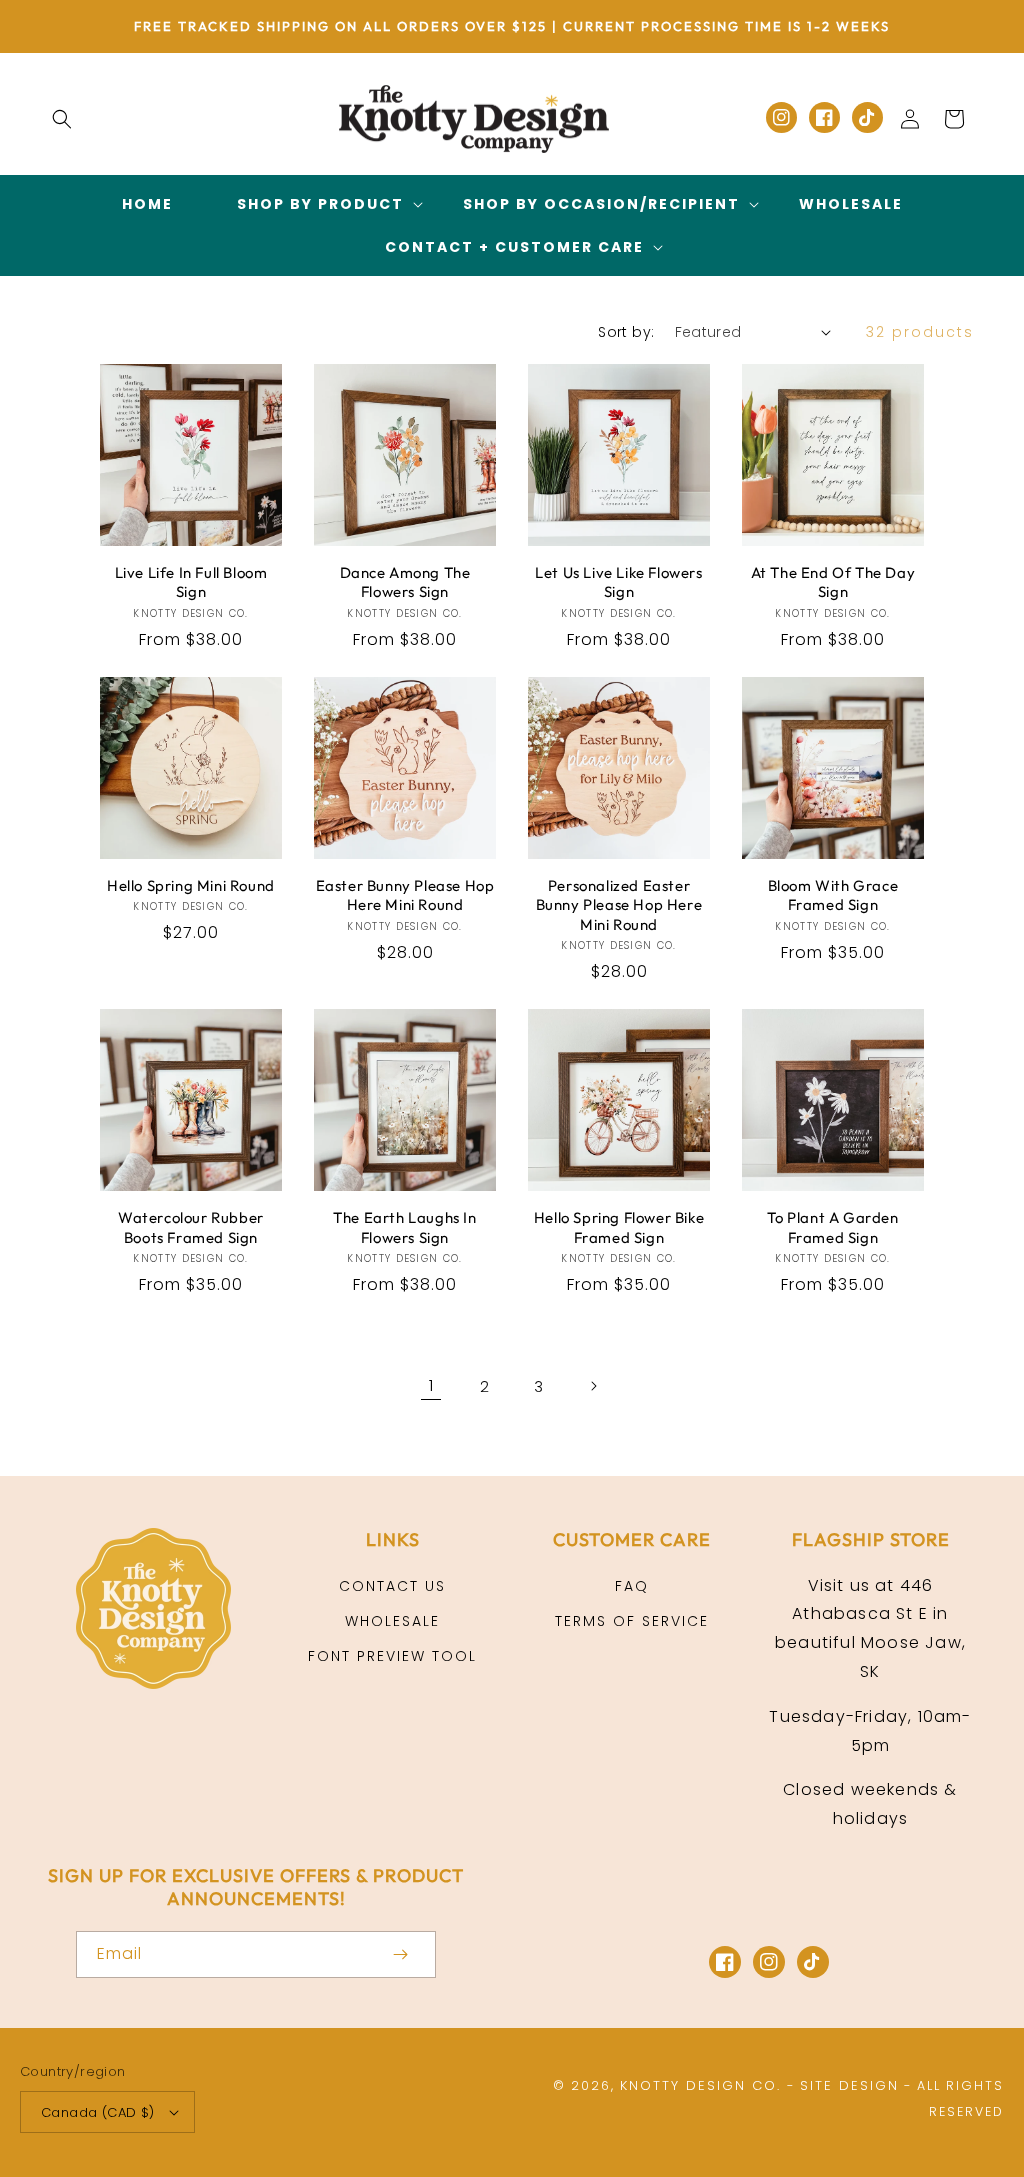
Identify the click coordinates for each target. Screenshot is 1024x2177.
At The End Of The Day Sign (833, 582)
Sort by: (626, 332)
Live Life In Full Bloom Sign (191, 582)
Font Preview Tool (392, 1656)
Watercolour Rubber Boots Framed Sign (191, 1227)
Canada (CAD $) (98, 2112)
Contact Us (392, 1586)
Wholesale (392, 1621)
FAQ (632, 1586)
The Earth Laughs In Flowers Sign (404, 1227)
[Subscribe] (400, 1954)
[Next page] (593, 1386)
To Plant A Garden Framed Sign (832, 1227)
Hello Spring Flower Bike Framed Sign (619, 1227)
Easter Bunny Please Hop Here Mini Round (405, 895)
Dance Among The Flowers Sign (405, 582)
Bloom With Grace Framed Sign (833, 895)
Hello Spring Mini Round (191, 885)
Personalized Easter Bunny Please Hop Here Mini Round (619, 905)
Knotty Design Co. (700, 2085)
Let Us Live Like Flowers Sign (618, 582)
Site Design (849, 2085)
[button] (62, 119)
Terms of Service (632, 1621)
